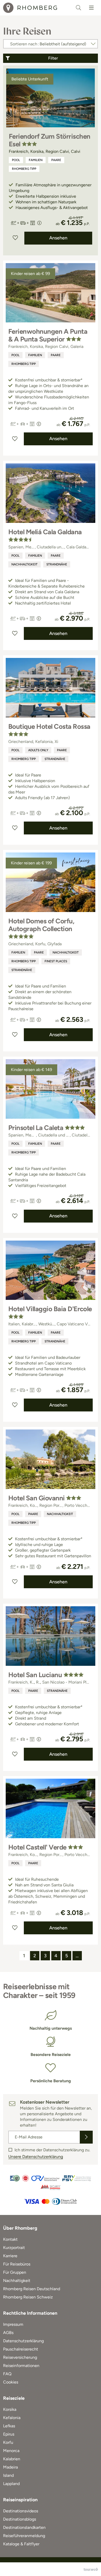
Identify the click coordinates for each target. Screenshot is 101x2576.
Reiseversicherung (20, 2357)
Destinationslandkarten (24, 2527)
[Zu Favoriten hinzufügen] (15, 238)
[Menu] (91, 8)
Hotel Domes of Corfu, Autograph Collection (41, 925)
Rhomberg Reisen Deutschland (32, 2289)
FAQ (7, 2374)
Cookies (11, 2382)
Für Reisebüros (17, 2264)
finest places (56, 961)
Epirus (9, 2434)
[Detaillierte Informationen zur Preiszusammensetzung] (39, 223)
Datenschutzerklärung (23, 2341)
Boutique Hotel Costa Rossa (49, 726)
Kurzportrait (14, 2248)
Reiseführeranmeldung (24, 2536)
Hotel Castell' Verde (37, 1847)
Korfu (8, 2442)
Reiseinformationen (21, 2366)
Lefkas (9, 2426)
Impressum (13, 2324)
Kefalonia (12, 2418)
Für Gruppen (15, 2272)
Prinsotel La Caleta (36, 1128)
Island (8, 2475)
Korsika (10, 2409)
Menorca (11, 2451)
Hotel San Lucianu (35, 1675)
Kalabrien (12, 2459)
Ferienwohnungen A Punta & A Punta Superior (48, 335)
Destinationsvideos (21, 2511)
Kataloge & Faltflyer (21, 2544)
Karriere (10, 2256)
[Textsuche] (78, 8)
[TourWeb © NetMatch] (91, 2569)
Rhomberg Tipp (24, 169)
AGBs (8, 2333)
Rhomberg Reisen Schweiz (28, 2297)
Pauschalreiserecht (21, 2349)
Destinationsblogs (20, 2519)
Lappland (11, 2484)
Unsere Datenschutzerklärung (36, 2157)
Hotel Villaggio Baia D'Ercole (50, 1309)
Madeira (10, 2467)
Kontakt (10, 2239)
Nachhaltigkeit (24, 564)
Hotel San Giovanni (37, 1498)
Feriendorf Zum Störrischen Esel (49, 140)
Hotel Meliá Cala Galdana (45, 532)
